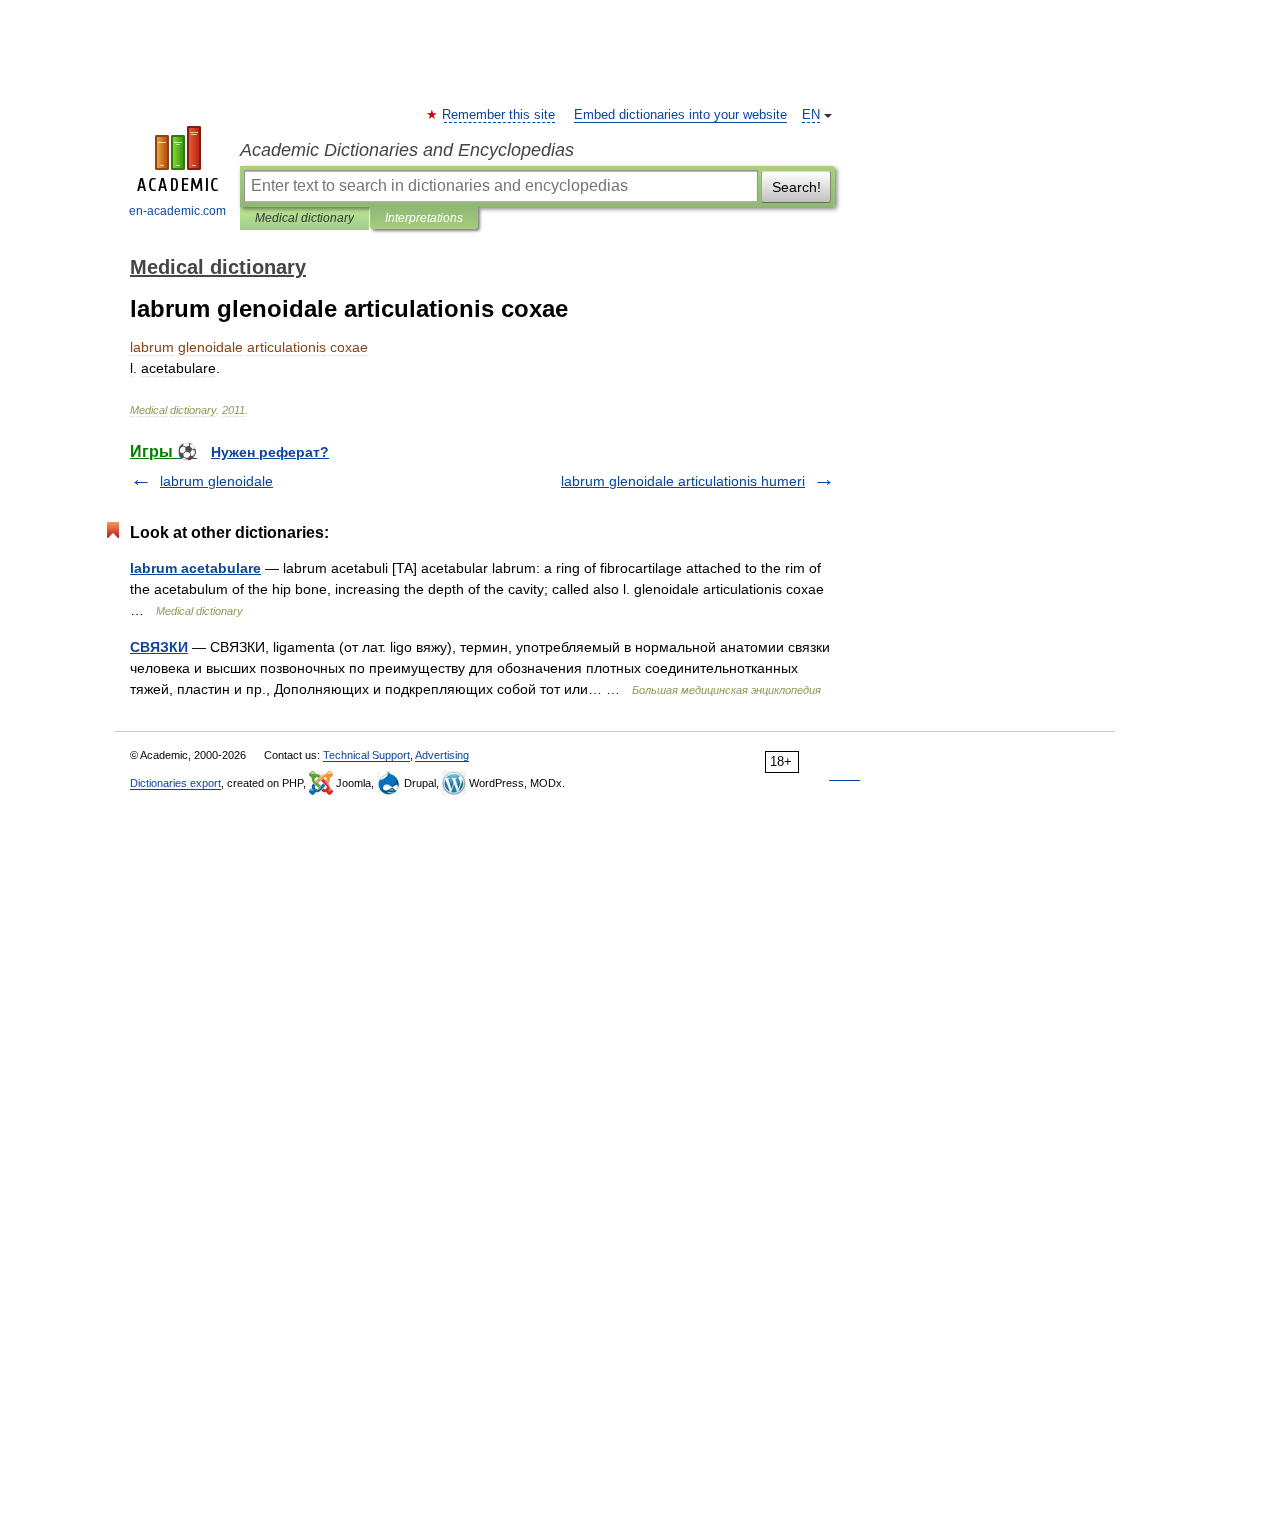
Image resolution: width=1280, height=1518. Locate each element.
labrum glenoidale (216, 481)
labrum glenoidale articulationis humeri (683, 481)
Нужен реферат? (270, 452)
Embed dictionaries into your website (680, 115)
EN (811, 115)
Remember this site (499, 115)
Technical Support (366, 755)
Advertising (442, 755)
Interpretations (424, 218)
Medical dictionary (304, 218)
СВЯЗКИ (159, 647)
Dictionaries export (175, 783)
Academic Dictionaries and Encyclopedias (407, 150)
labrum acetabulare (195, 568)
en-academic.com (177, 211)
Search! (796, 187)
